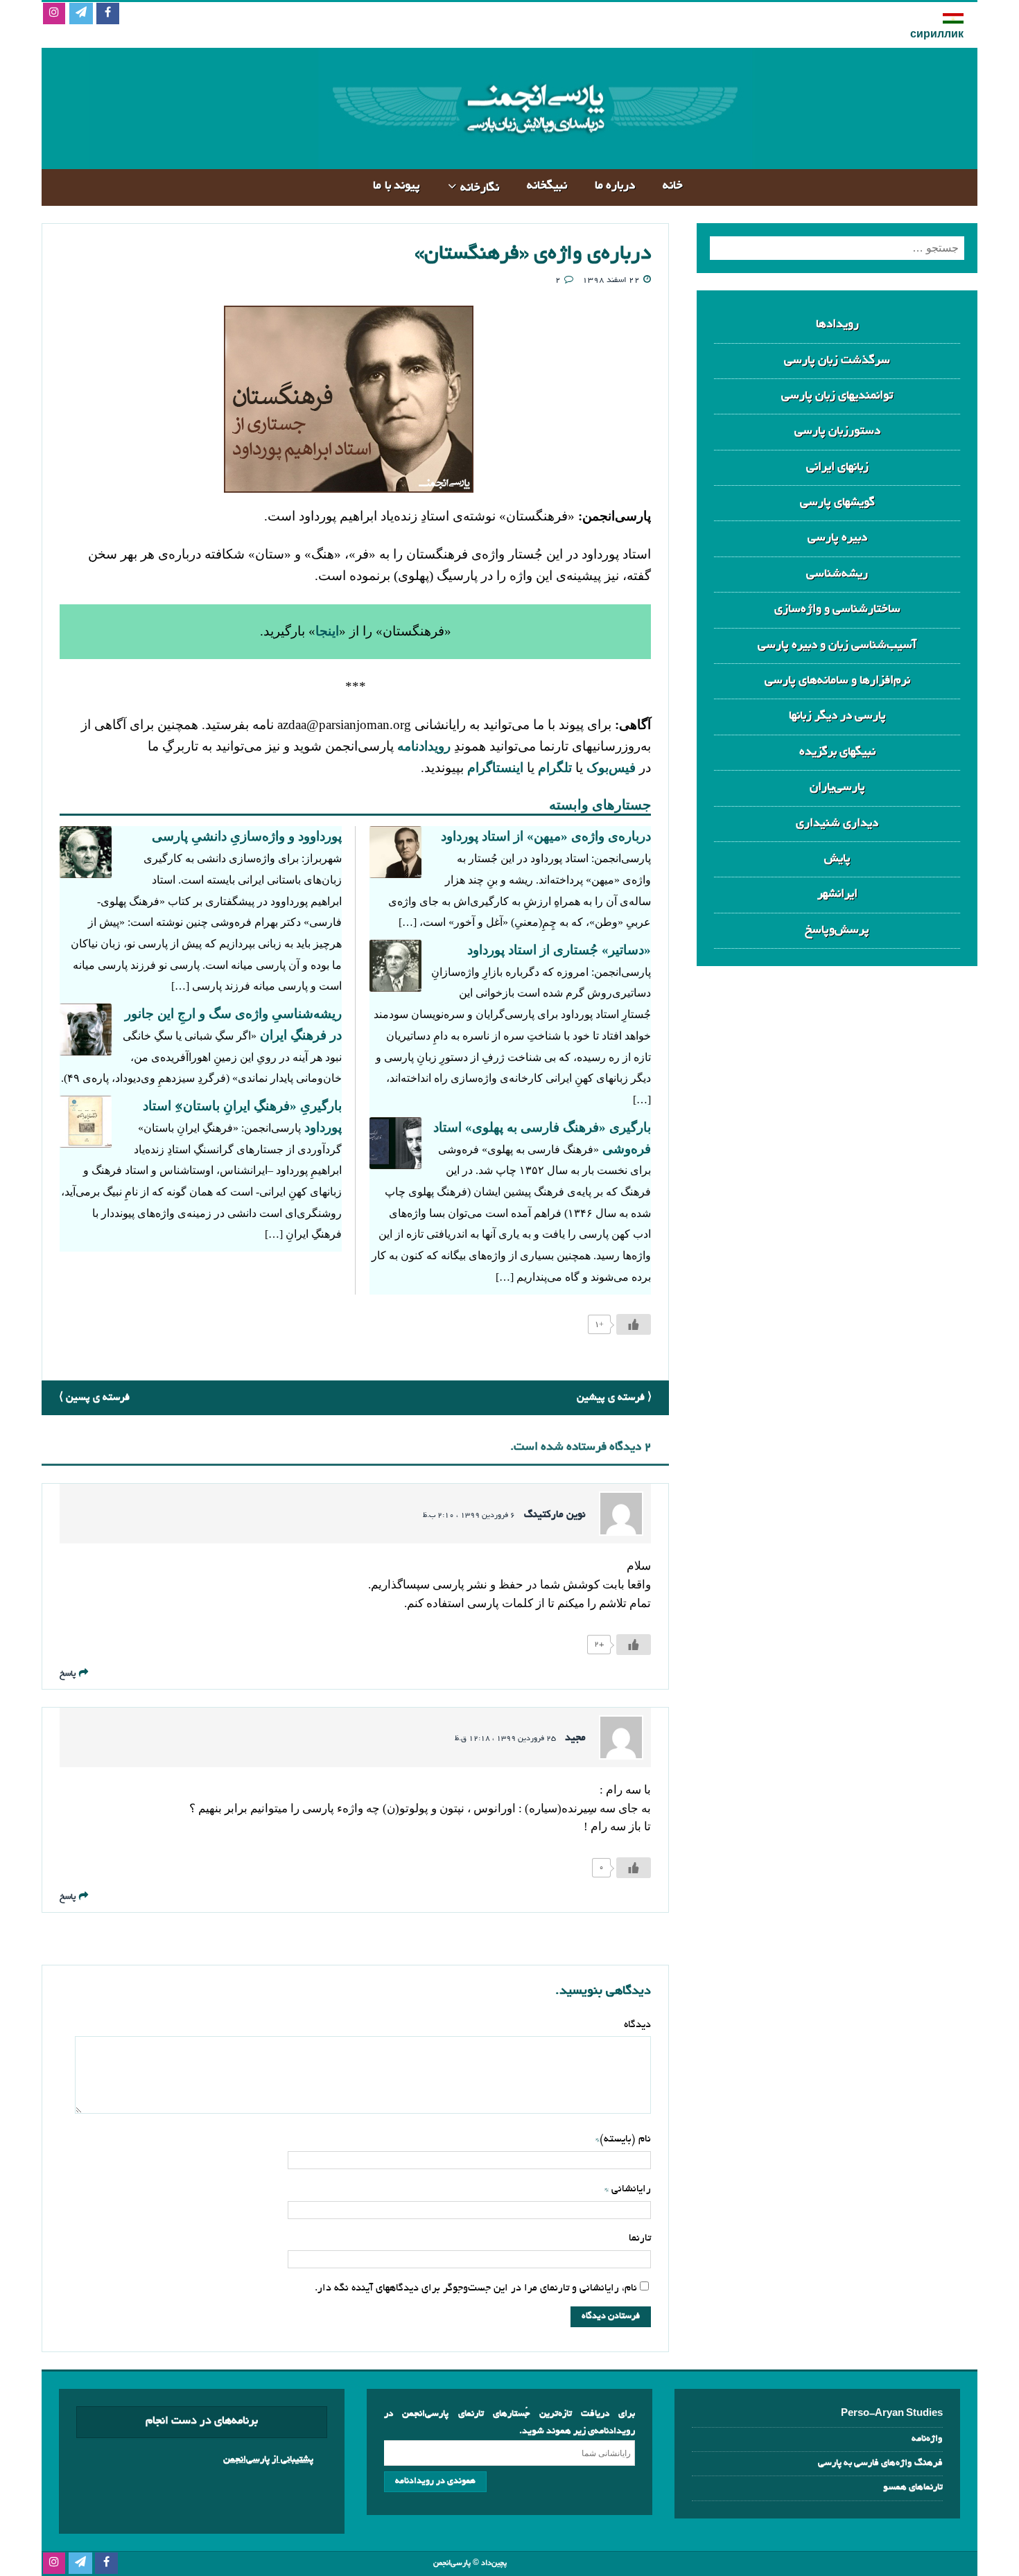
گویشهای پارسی (837, 503)
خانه (673, 186)
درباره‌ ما (615, 186)
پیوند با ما (397, 186)
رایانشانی (630, 2189)
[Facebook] (108, 14)
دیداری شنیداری (837, 824)
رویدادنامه (424, 746)
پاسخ (68, 1674)
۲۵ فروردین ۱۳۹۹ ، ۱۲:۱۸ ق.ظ (505, 1739)
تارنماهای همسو (913, 2488)
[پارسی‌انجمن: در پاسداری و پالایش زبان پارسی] (533, 158)
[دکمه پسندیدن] (634, 1324)
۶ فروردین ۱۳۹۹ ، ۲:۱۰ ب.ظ (469, 1516)
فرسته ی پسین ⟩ (94, 1398)
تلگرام (553, 768)
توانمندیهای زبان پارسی (837, 396)
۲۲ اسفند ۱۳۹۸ (611, 280)
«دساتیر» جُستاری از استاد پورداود (559, 950)
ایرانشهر (837, 894)
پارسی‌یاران (837, 788)
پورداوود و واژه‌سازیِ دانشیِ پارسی (247, 836)
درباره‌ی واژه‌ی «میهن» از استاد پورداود (546, 836)
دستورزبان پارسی (837, 431)
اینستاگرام (495, 768)
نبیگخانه (547, 186)
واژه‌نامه (927, 2439)
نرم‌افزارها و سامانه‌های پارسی (837, 681)
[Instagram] (54, 14)
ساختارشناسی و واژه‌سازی (837, 610)
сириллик (937, 35)
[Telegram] (81, 14)
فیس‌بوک (611, 768)
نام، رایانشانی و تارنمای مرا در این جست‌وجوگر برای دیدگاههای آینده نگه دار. (476, 2288)
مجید (575, 1738)
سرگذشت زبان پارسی (837, 361)
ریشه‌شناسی (837, 574)
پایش (837, 859)
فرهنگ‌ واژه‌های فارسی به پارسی (880, 2463)
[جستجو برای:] (837, 248)
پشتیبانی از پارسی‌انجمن (268, 2460)
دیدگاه (637, 2025)
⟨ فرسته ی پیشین (614, 1398)
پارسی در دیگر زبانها (837, 716)
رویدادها (837, 325)
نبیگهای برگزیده (837, 752)
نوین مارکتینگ (555, 1515)
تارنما (640, 2238)
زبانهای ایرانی (837, 467)
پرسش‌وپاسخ (837, 930)
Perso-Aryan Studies (892, 2414)
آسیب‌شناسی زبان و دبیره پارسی (837, 646)
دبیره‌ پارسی (837, 538)
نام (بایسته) (625, 2139)
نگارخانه (480, 188)
